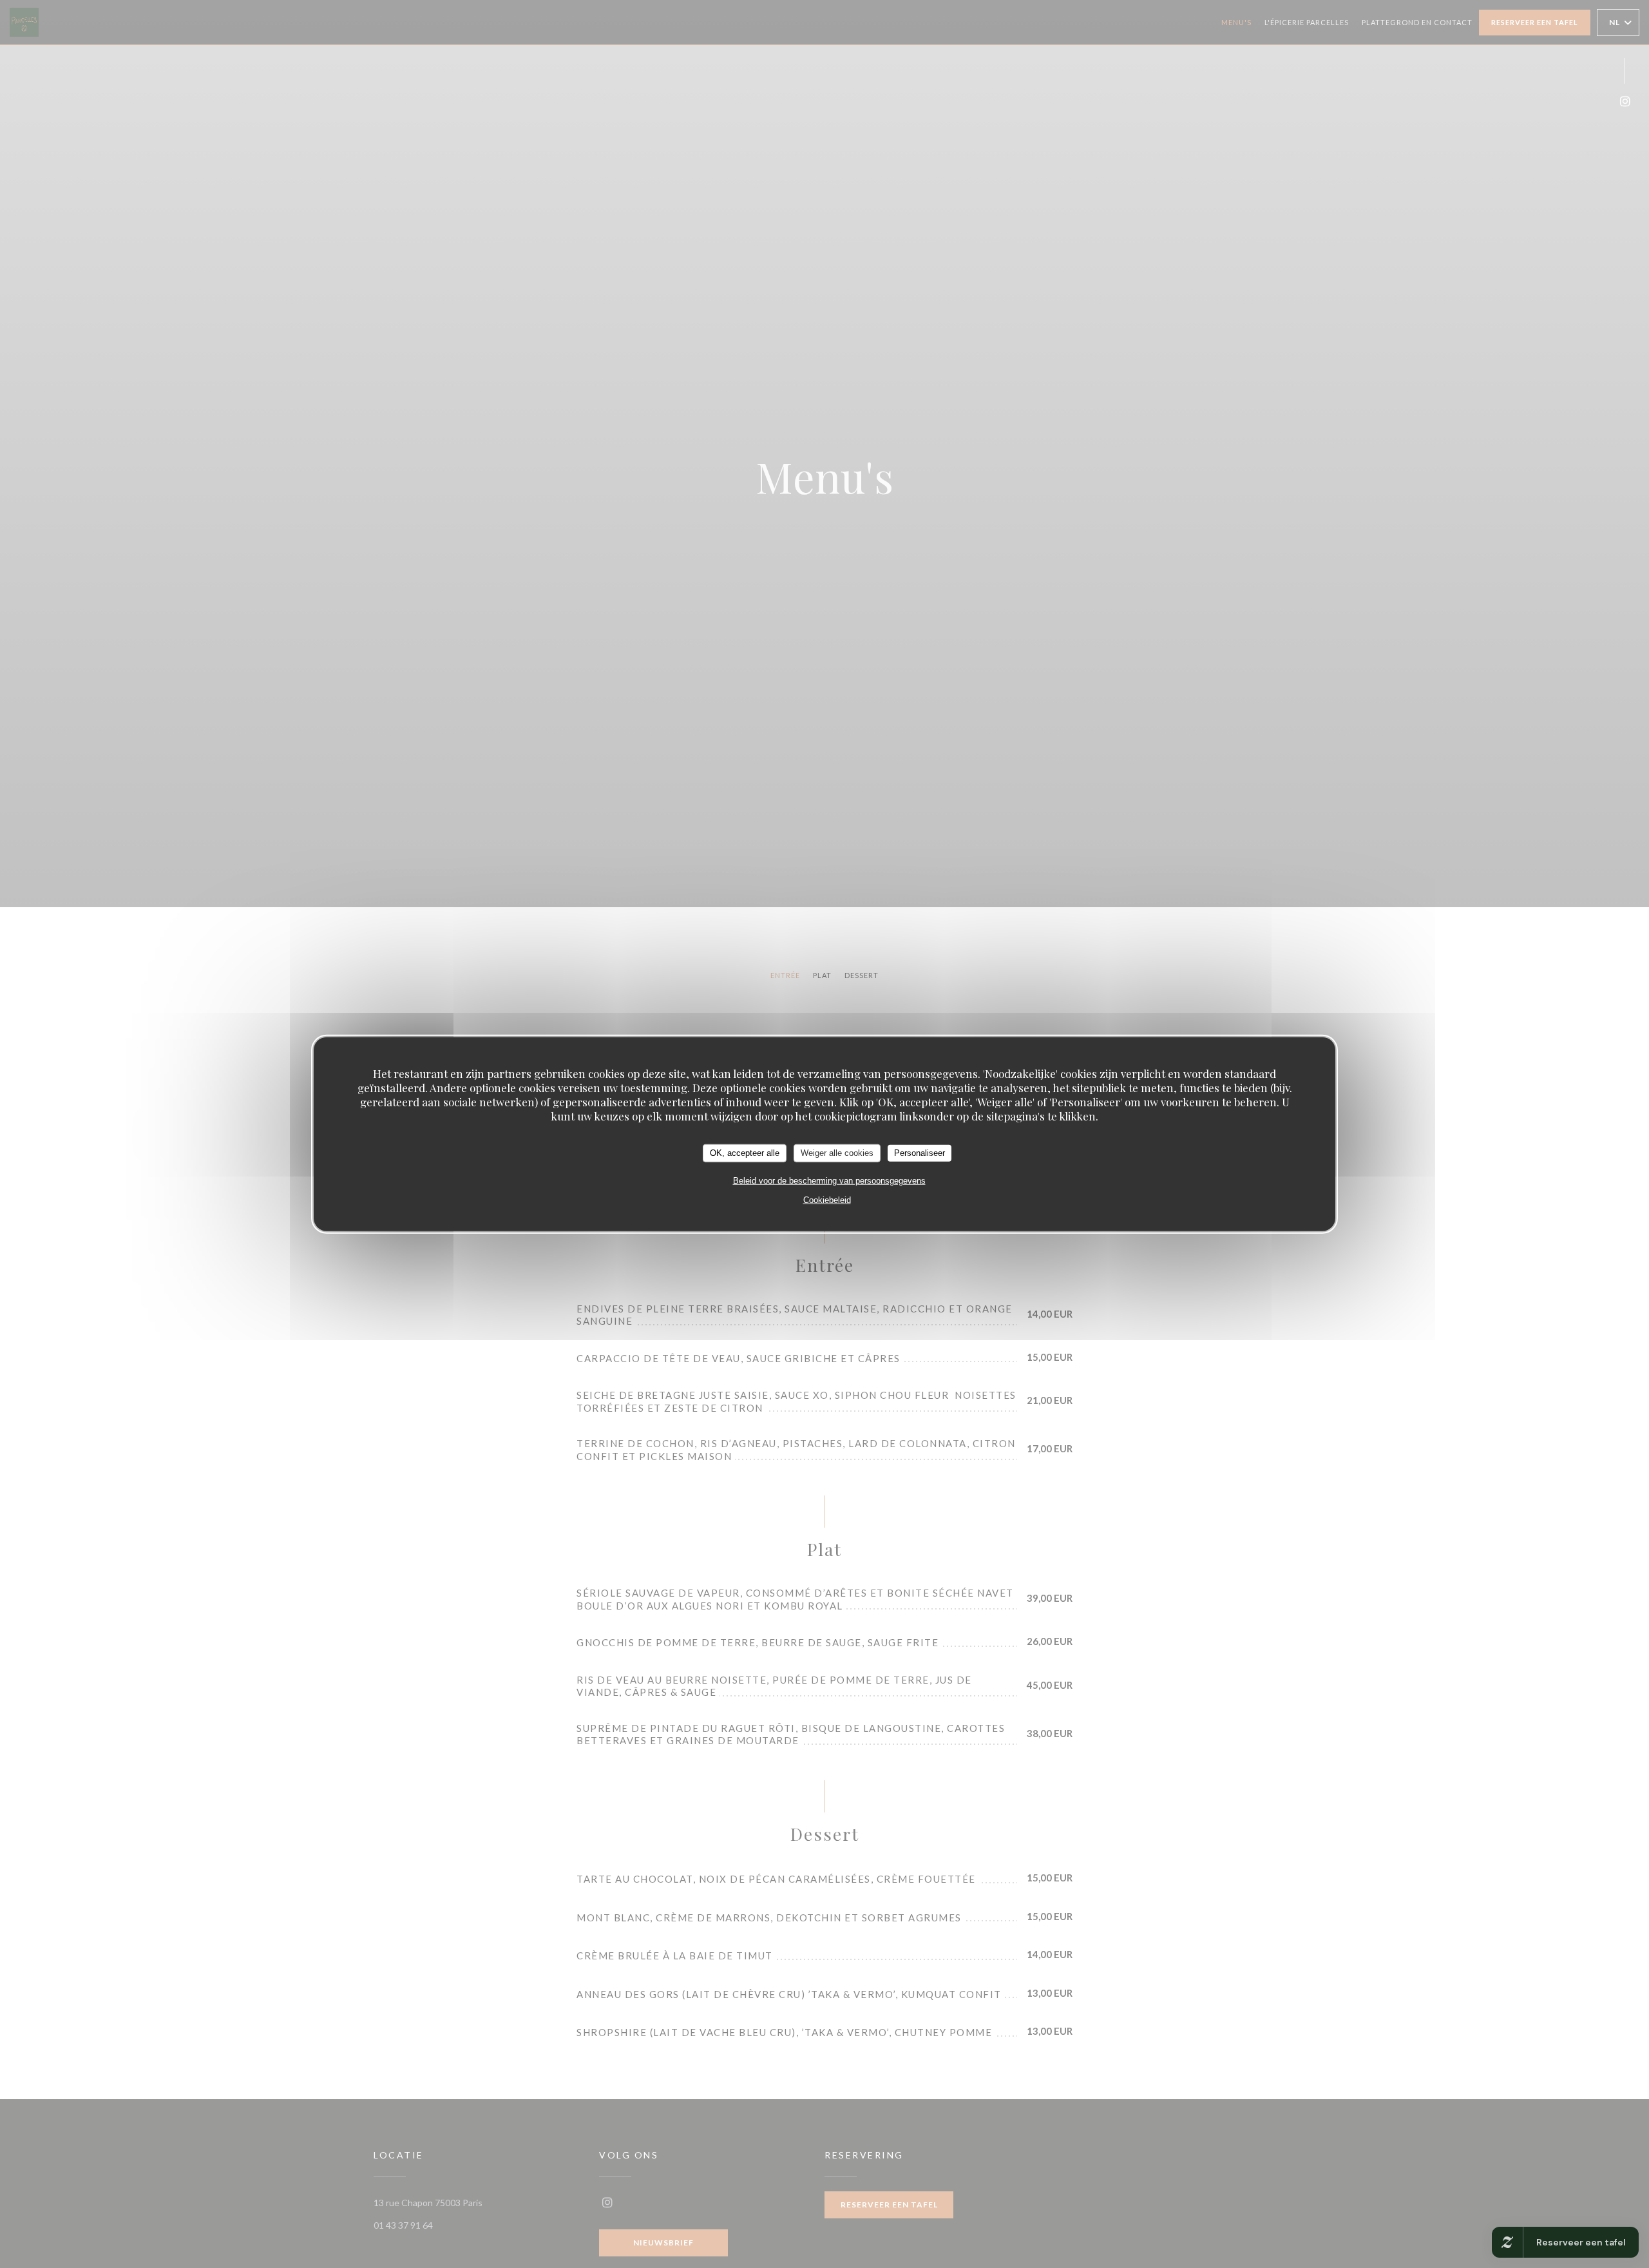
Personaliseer (920, 1153)
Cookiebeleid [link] (827, 1199)
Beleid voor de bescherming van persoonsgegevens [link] (829, 1180)
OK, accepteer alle (745, 1153)
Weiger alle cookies (837, 1153)
